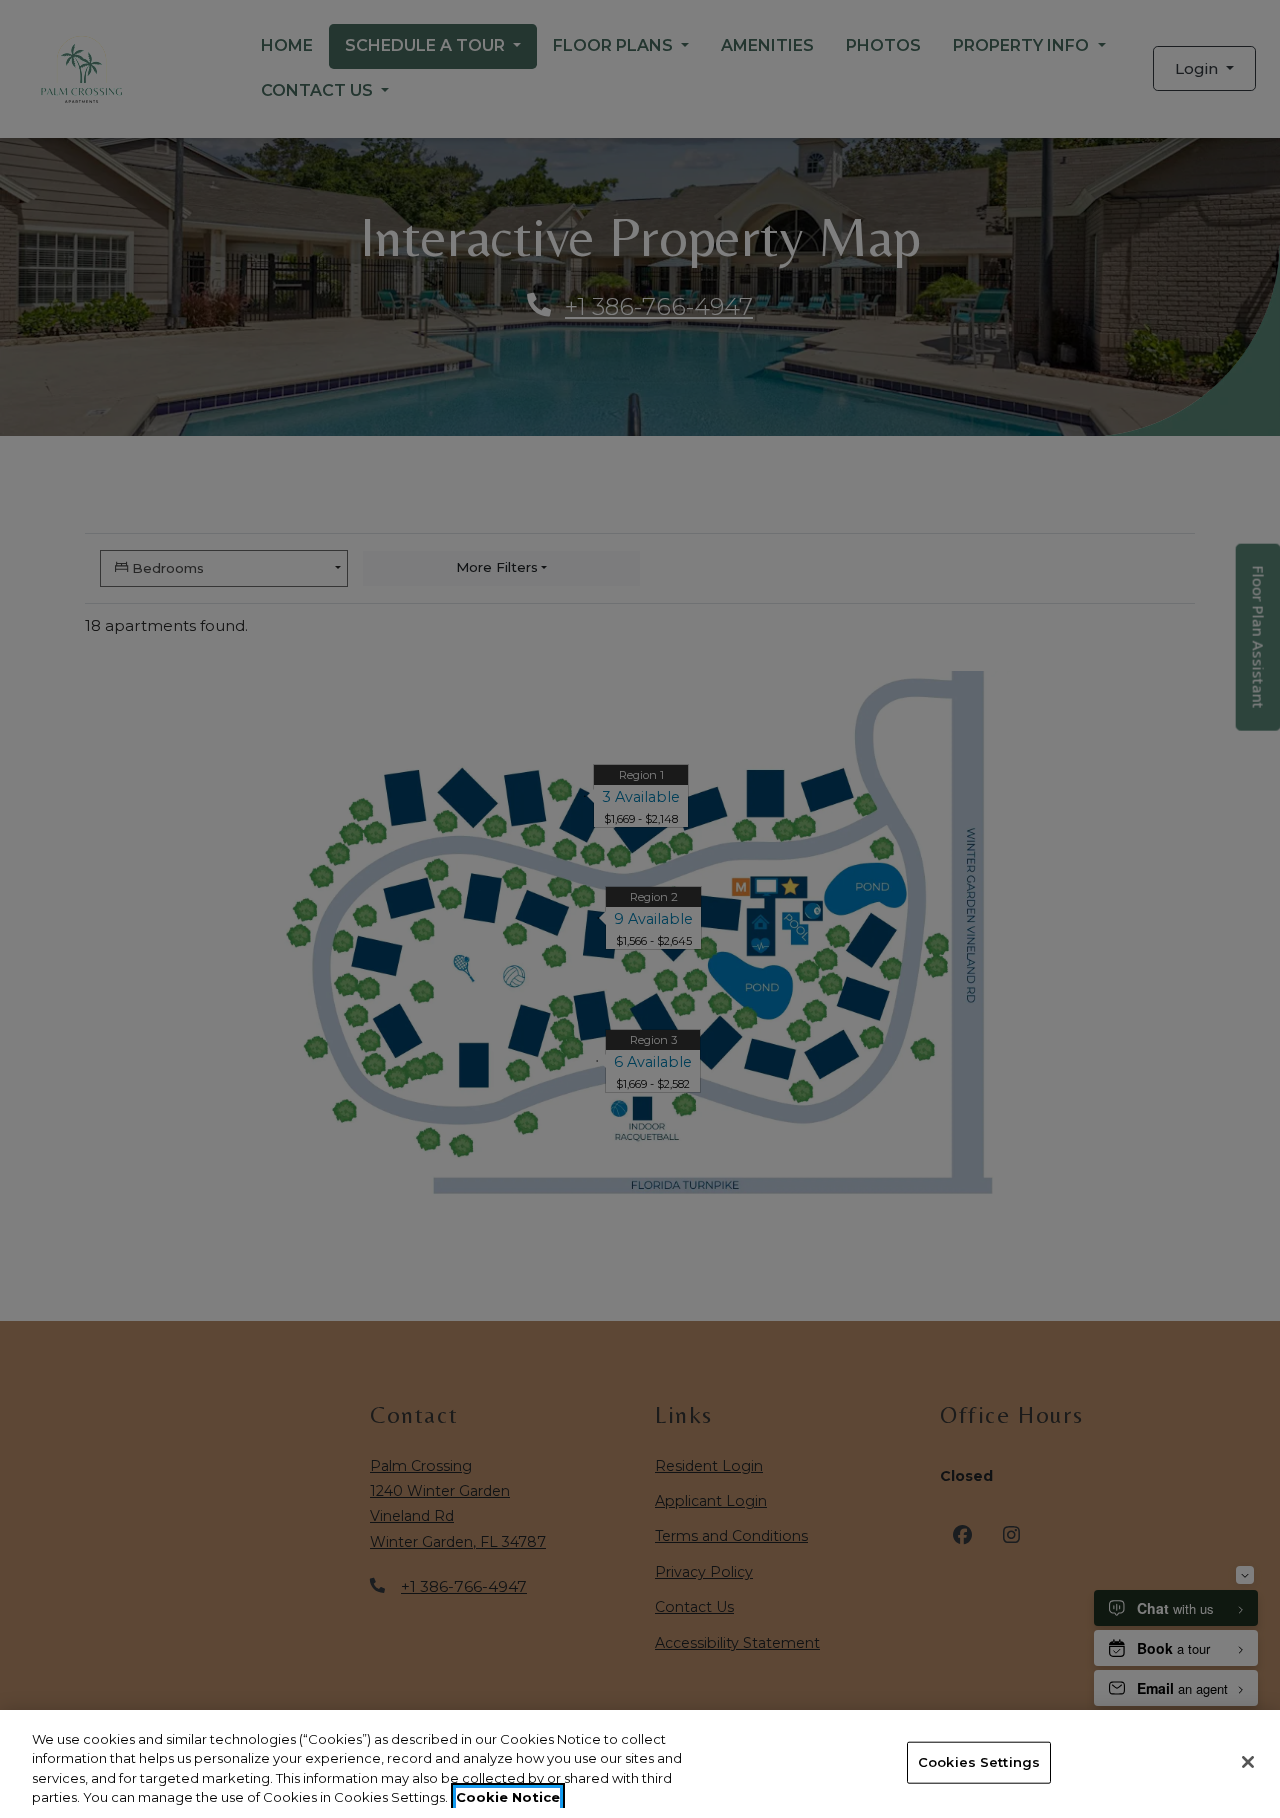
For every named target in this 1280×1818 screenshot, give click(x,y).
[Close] (1248, 1762)
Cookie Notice (508, 1797)
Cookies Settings (979, 1762)
